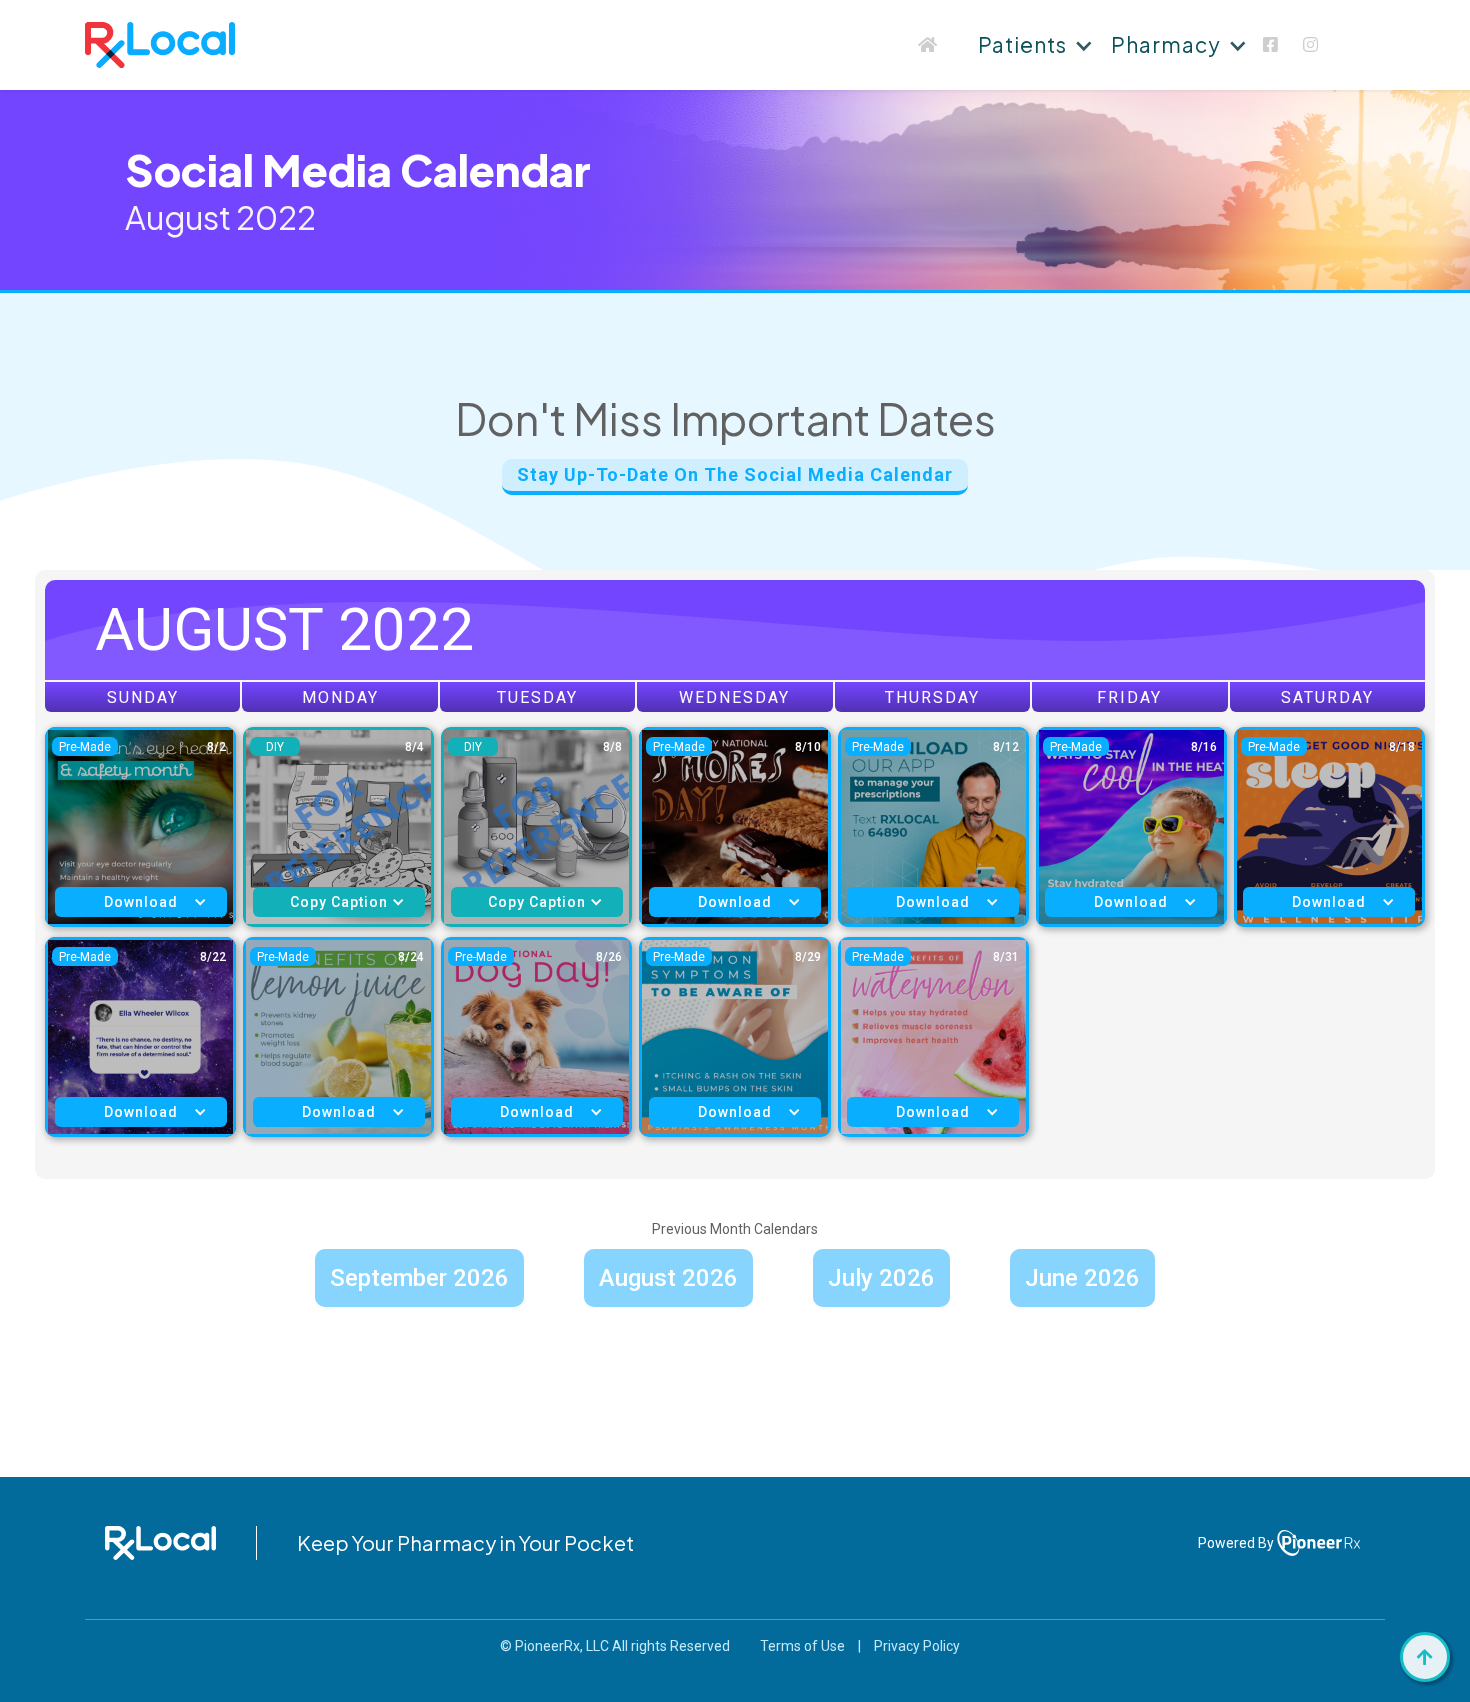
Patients (1022, 44)
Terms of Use (802, 1646)
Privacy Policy (917, 1646)
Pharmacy (1166, 44)
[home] (160, 45)
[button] (1032, 45)
